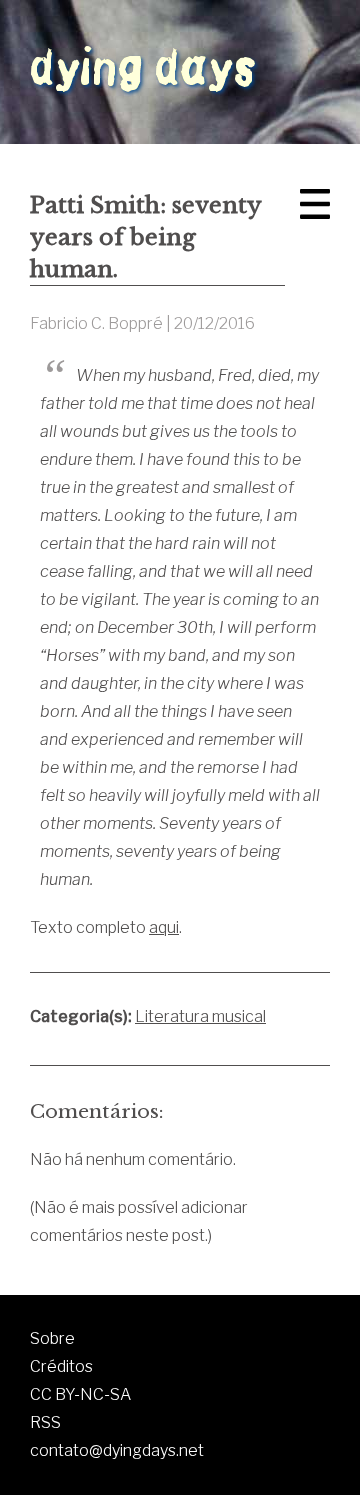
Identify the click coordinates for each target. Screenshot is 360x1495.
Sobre (52, 1338)
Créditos (61, 1366)
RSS (45, 1422)
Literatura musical (200, 1016)
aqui (164, 927)
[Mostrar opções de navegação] (315, 204)
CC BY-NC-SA (80, 1394)
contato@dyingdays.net (117, 1450)
